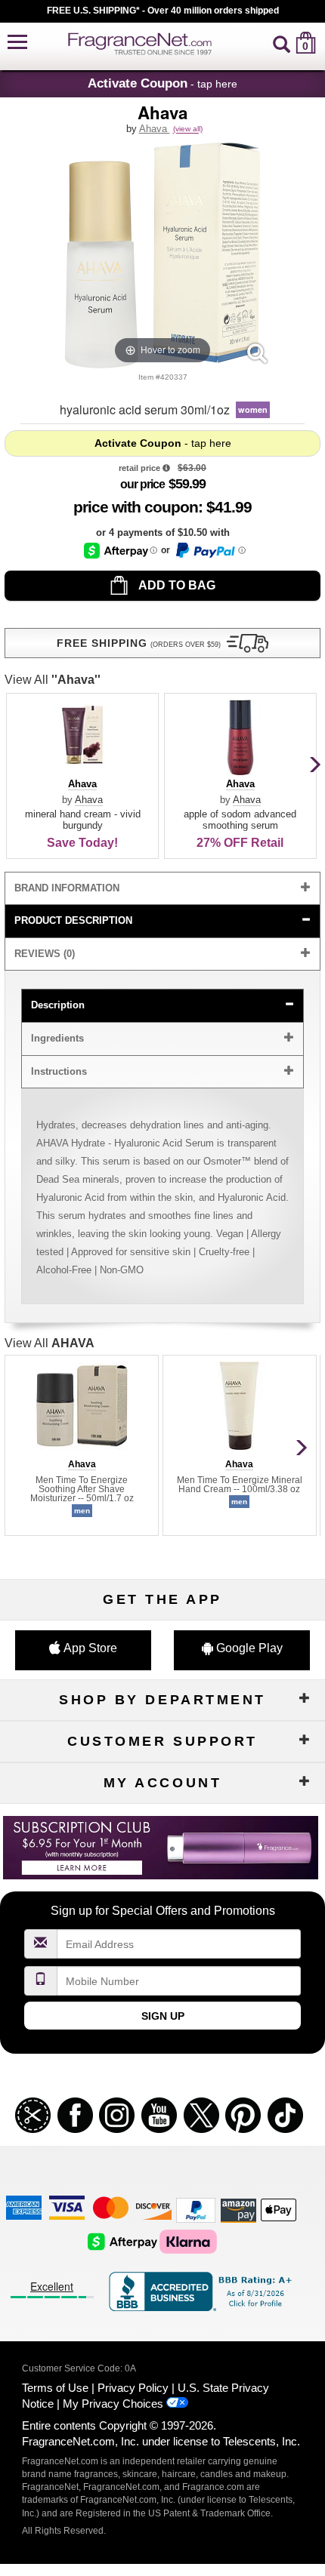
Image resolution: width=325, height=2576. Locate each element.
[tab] (162, 889)
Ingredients (57, 1038)
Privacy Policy (133, 2388)
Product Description (73, 920)
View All (53, 680)
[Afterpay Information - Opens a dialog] (121, 551)
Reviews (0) (45, 954)
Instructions (59, 1071)
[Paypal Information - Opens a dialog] (210, 550)
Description (58, 1005)
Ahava (155, 129)
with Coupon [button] (136, 507)
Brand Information (67, 888)
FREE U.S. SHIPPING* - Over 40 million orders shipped (163, 11)
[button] (17, 43)
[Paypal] (196, 2210)
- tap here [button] (162, 83)
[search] (282, 43)
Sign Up (163, 2016)
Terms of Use (55, 2388)
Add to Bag (176, 585)
